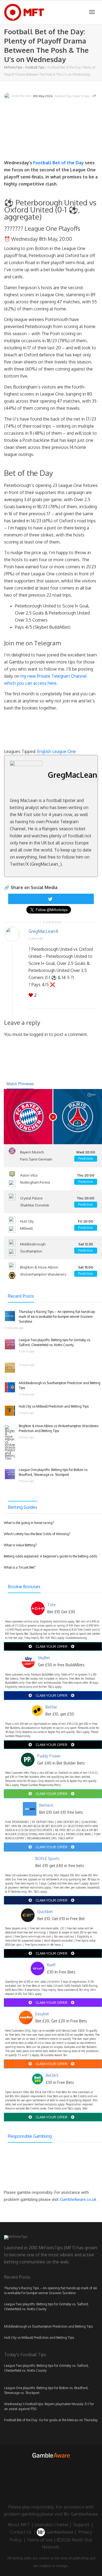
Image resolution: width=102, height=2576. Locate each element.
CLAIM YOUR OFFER (52, 1646)
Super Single (81, 96)
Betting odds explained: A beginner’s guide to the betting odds (50, 1556)
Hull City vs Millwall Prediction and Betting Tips (54, 1406)
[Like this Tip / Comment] (31, 995)
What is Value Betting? (20, 1545)
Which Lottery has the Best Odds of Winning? (37, 1534)
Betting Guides (23, 1507)
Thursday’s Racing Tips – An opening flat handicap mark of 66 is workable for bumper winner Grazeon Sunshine (57, 1317)
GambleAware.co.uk (78, 2199)
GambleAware (59, 2532)
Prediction (86, 1159)
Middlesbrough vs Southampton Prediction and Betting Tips (48, 2326)
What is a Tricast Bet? (20, 1567)
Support (81, 2525)
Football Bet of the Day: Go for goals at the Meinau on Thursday (51, 2420)
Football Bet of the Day (58, 163)
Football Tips (35, 67)
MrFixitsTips (13, 67)
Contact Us (21, 2532)
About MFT (19, 2525)
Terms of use (40, 2540)
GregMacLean (72, 775)
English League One (56, 751)
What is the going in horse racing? (29, 1523)
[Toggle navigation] (92, 12)
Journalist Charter (52, 2525)
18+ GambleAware (81, 2514)
